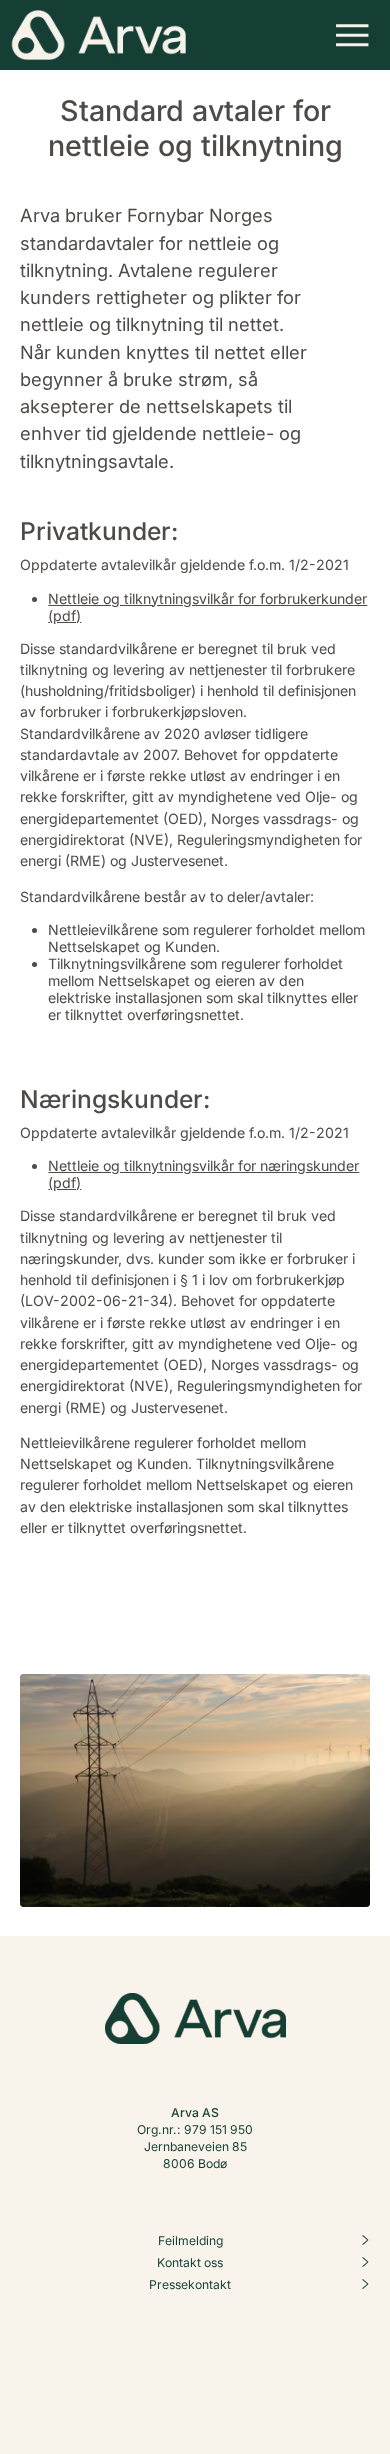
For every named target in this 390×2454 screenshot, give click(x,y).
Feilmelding (190, 2240)
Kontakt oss (190, 2262)
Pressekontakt (190, 2284)
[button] (352, 35)
